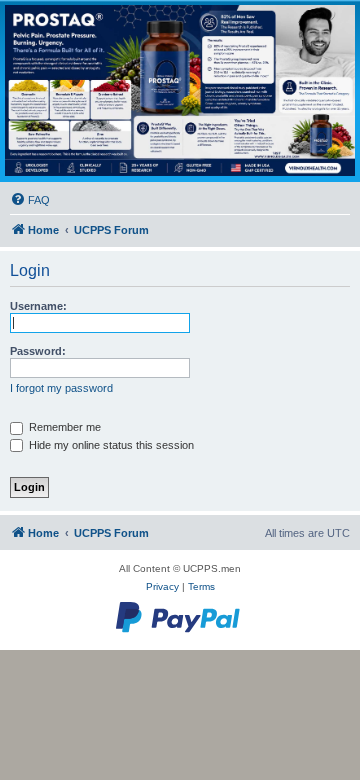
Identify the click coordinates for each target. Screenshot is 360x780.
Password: (38, 351)
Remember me (63, 427)
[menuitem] (30, 200)
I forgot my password (61, 388)
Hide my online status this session (110, 445)
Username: (38, 306)
